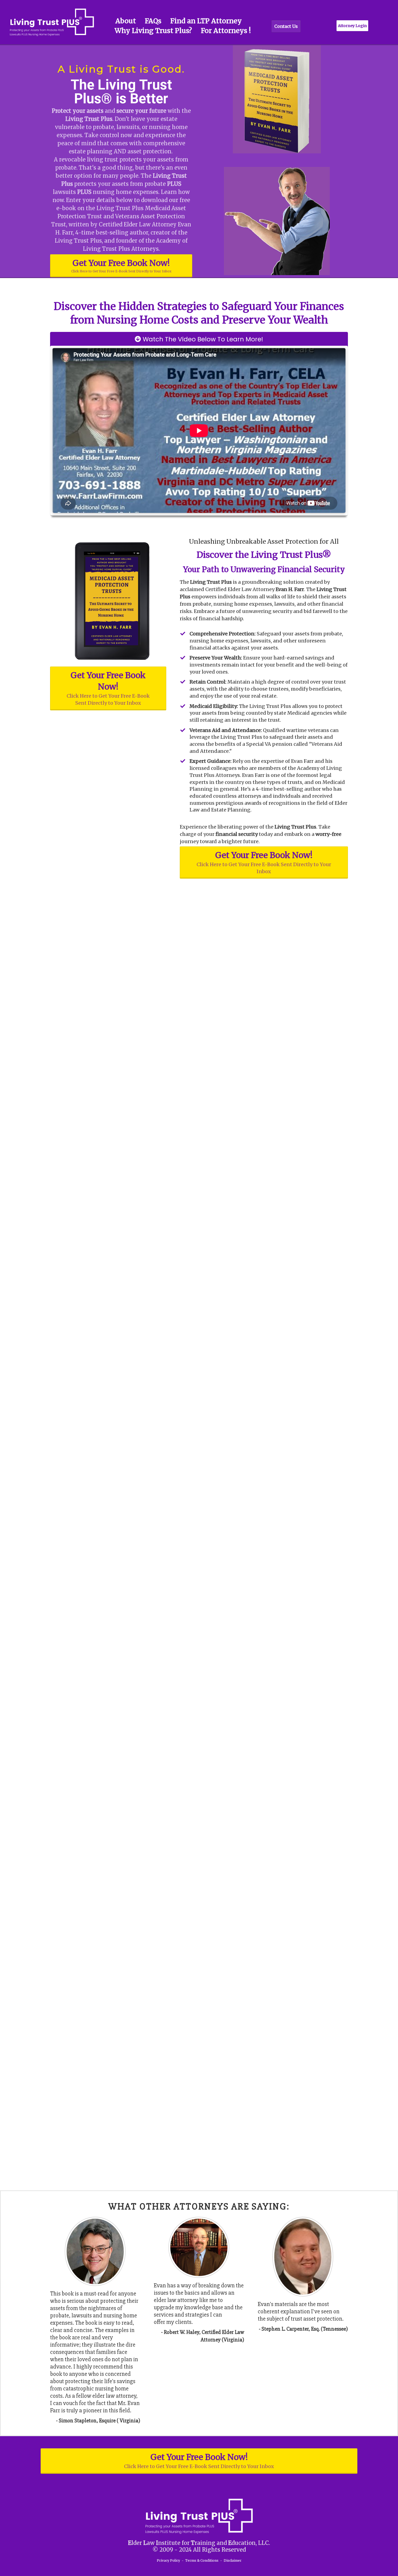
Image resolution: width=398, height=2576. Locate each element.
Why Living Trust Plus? (153, 31)
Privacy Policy (168, 2560)
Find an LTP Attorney (206, 21)
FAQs (153, 21)
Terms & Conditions (202, 2560)
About (126, 21)
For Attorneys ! (226, 31)
